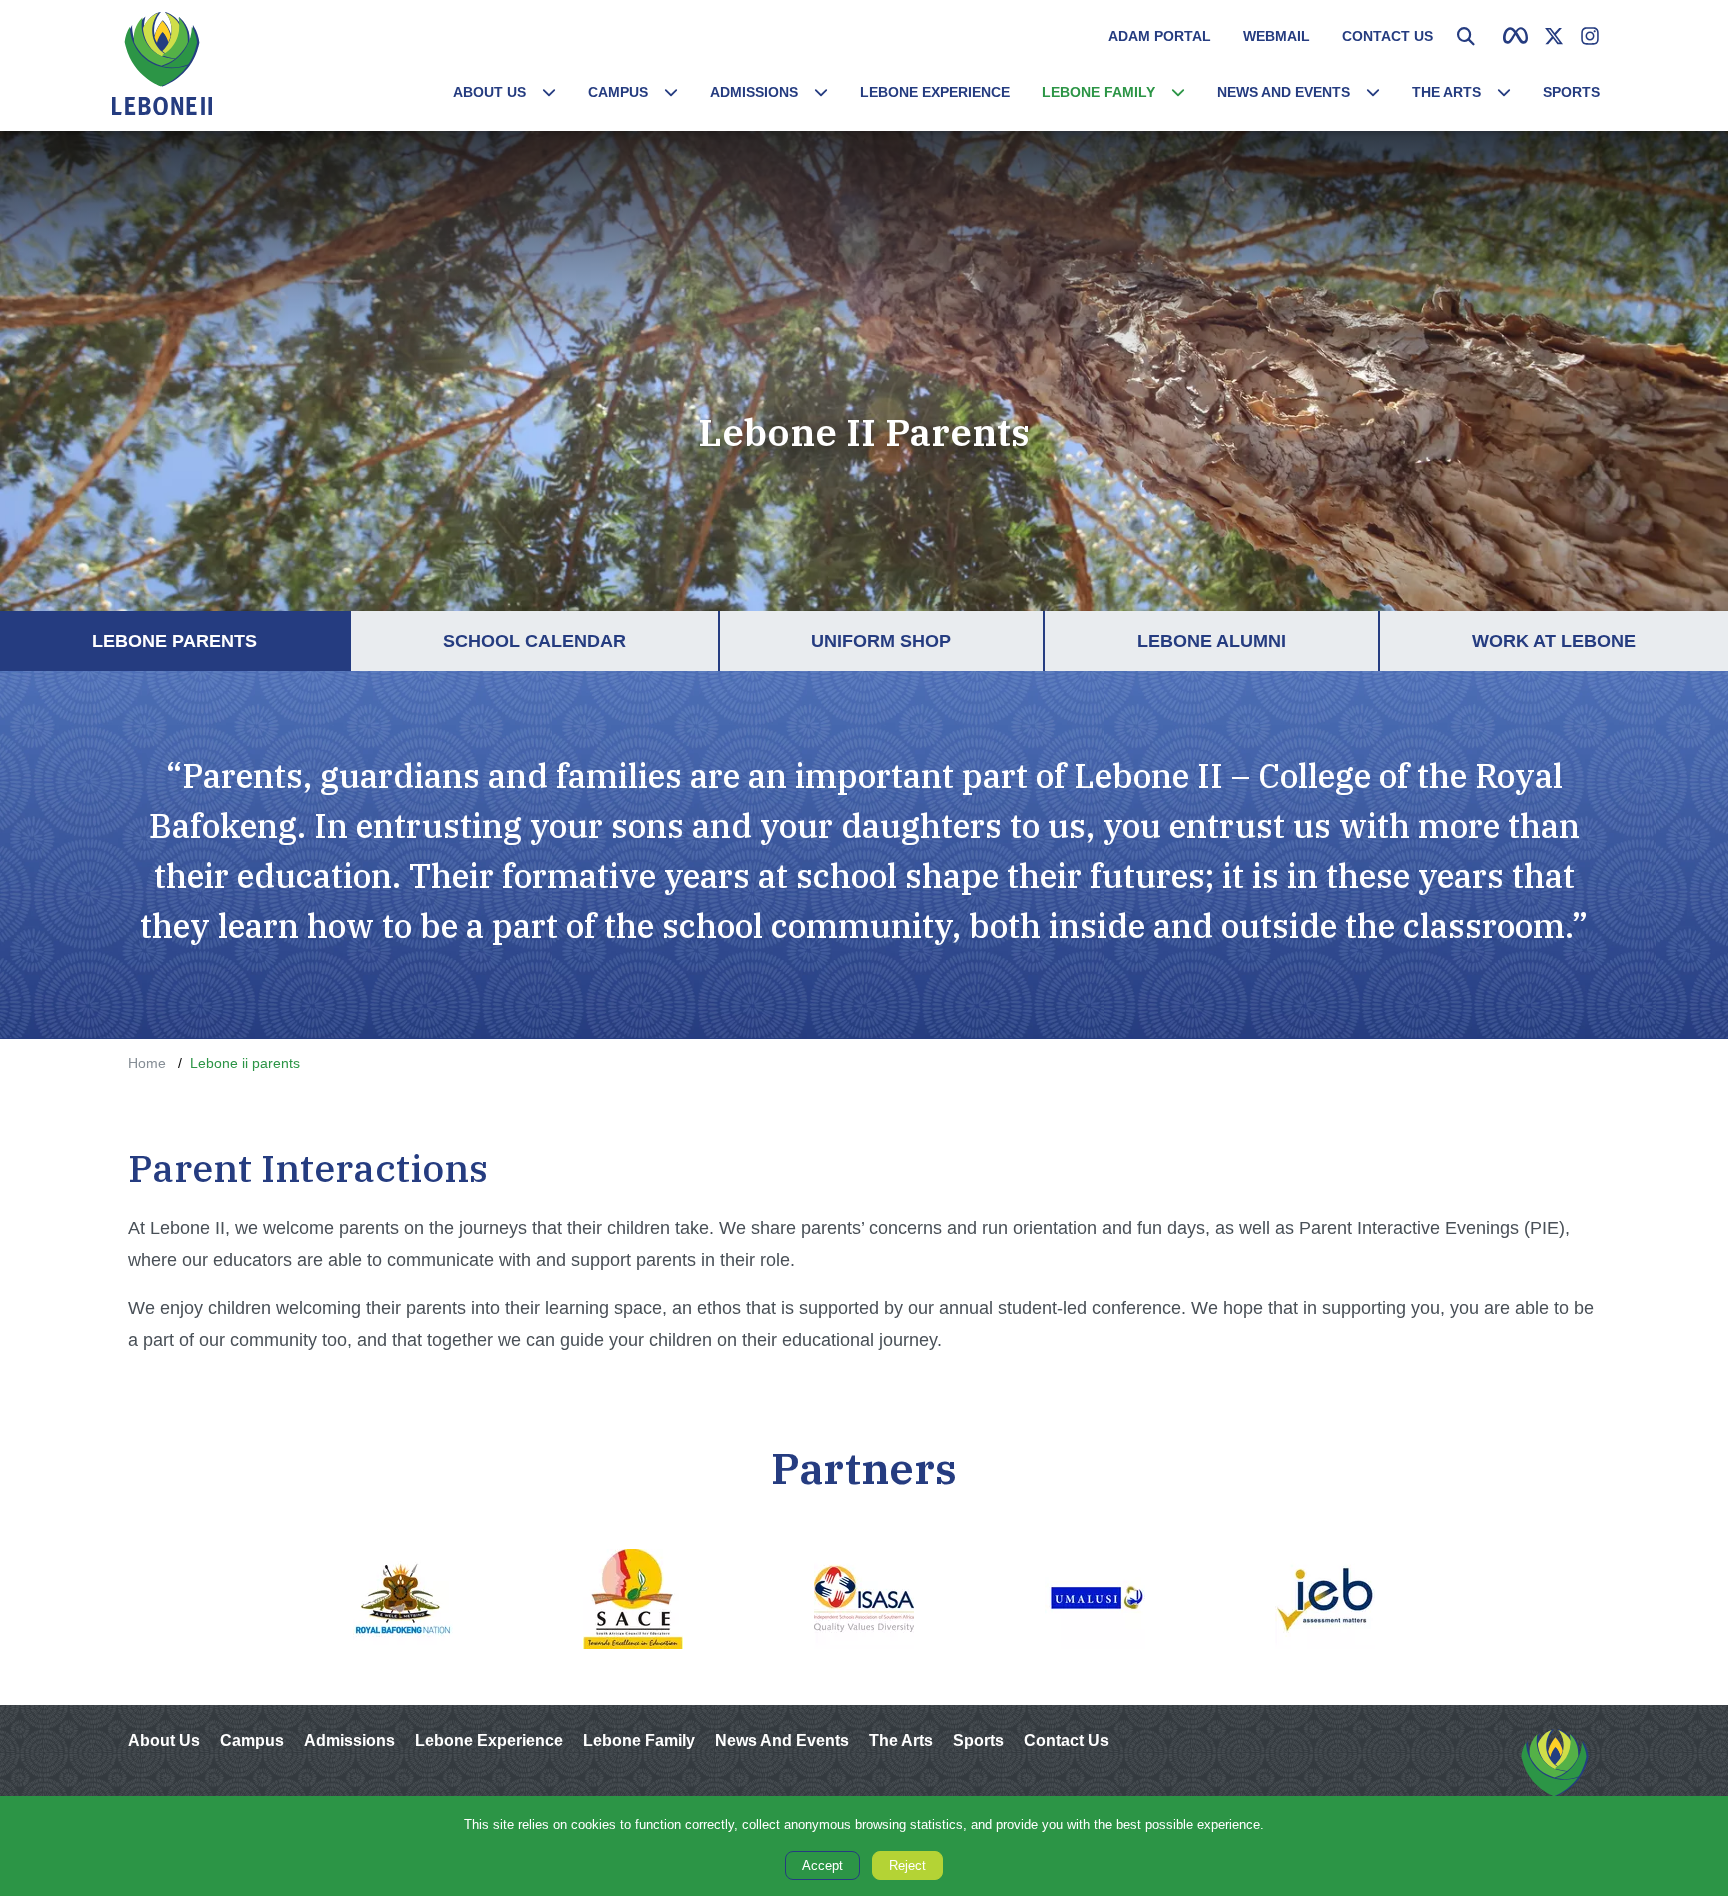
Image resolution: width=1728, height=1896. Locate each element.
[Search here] (1466, 36)
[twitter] (1554, 36)
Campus (618, 91)
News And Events (1283, 91)
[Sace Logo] (633, 1599)
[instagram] (1590, 36)
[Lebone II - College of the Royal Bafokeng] (1555, 1775)
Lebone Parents (220, 640)
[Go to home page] (162, 63)
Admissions (754, 91)
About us (489, 91)
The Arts (1446, 91)
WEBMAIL (1276, 35)
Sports (1571, 91)
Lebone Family (1098, 91)
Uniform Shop (927, 640)
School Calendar (580, 640)
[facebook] (1515, 35)
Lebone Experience (935, 91)
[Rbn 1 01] (402, 1599)
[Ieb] (1325, 1599)
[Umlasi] (1094, 1599)
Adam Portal (1159, 35)
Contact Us (1387, 35)
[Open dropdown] (549, 92)
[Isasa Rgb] (864, 1599)
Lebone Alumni (1257, 640)
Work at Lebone (1600, 640)
